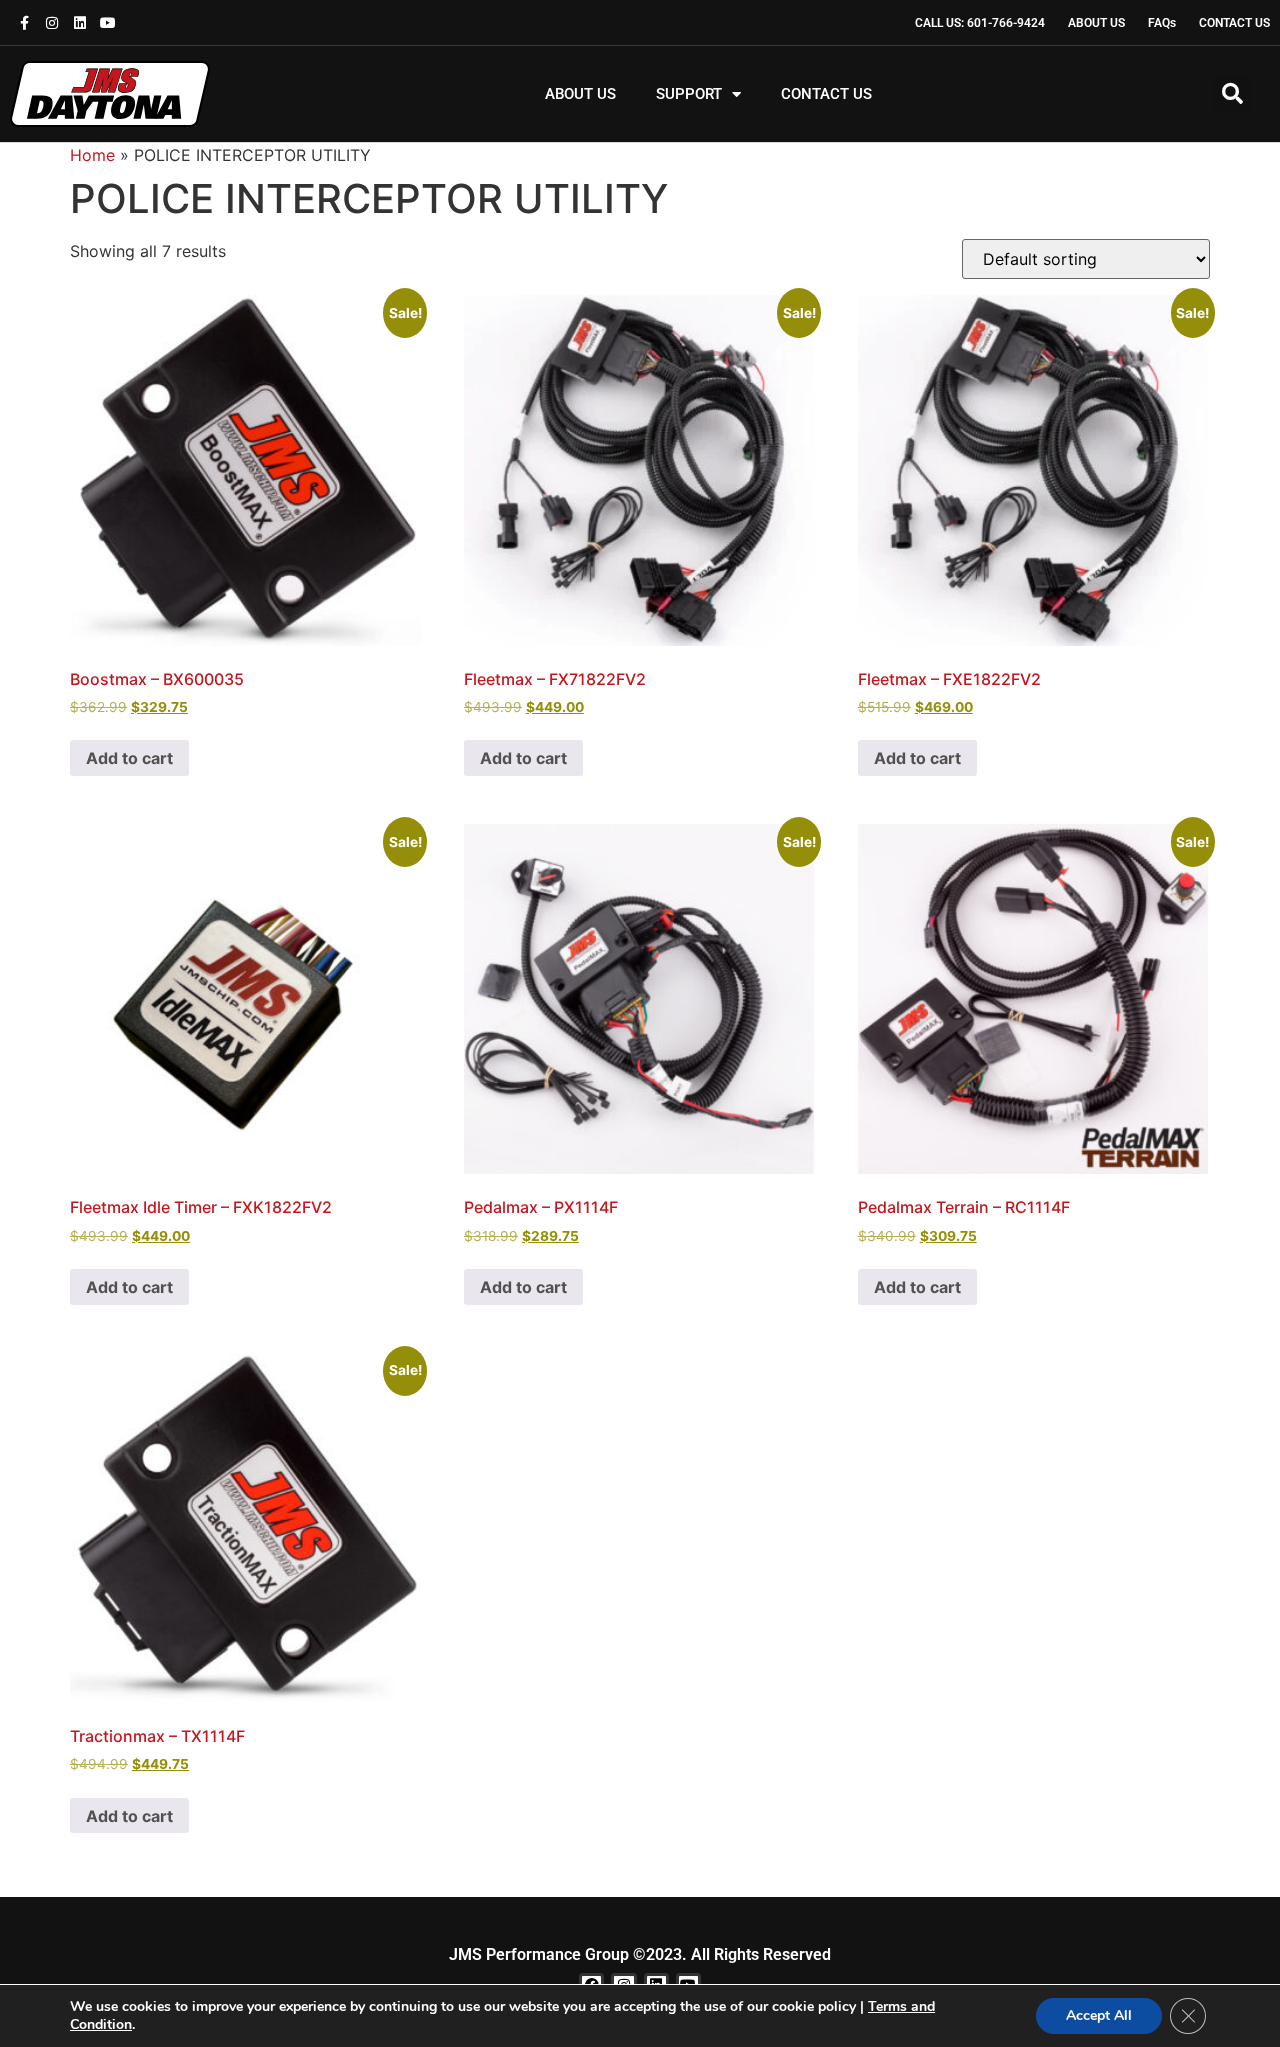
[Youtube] (108, 23)
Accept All (1099, 2015)
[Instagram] (52, 23)
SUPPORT (689, 94)
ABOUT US (580, 94)
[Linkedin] (80, 23)
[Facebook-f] (24, 23)
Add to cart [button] (129, 758)
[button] (1232, 94)
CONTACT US (826, 94)
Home (92, 155)
